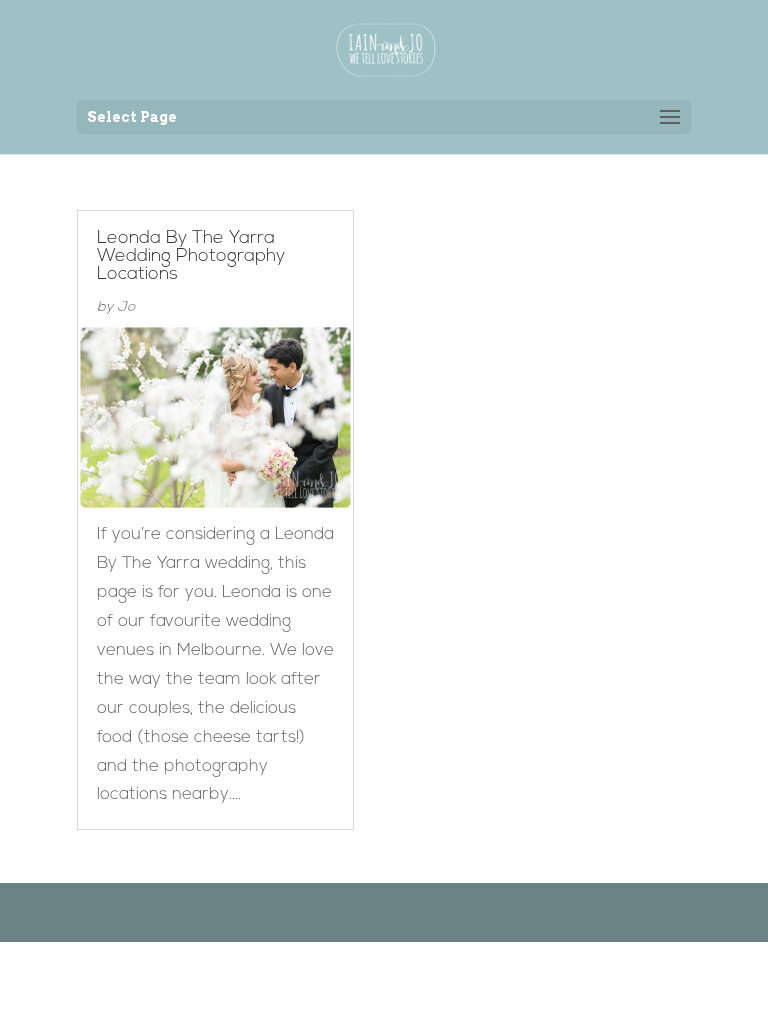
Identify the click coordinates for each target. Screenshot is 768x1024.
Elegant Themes (353, 911)
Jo (126, 307)
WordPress (486, 911)
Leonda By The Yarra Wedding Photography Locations (191, 257)
